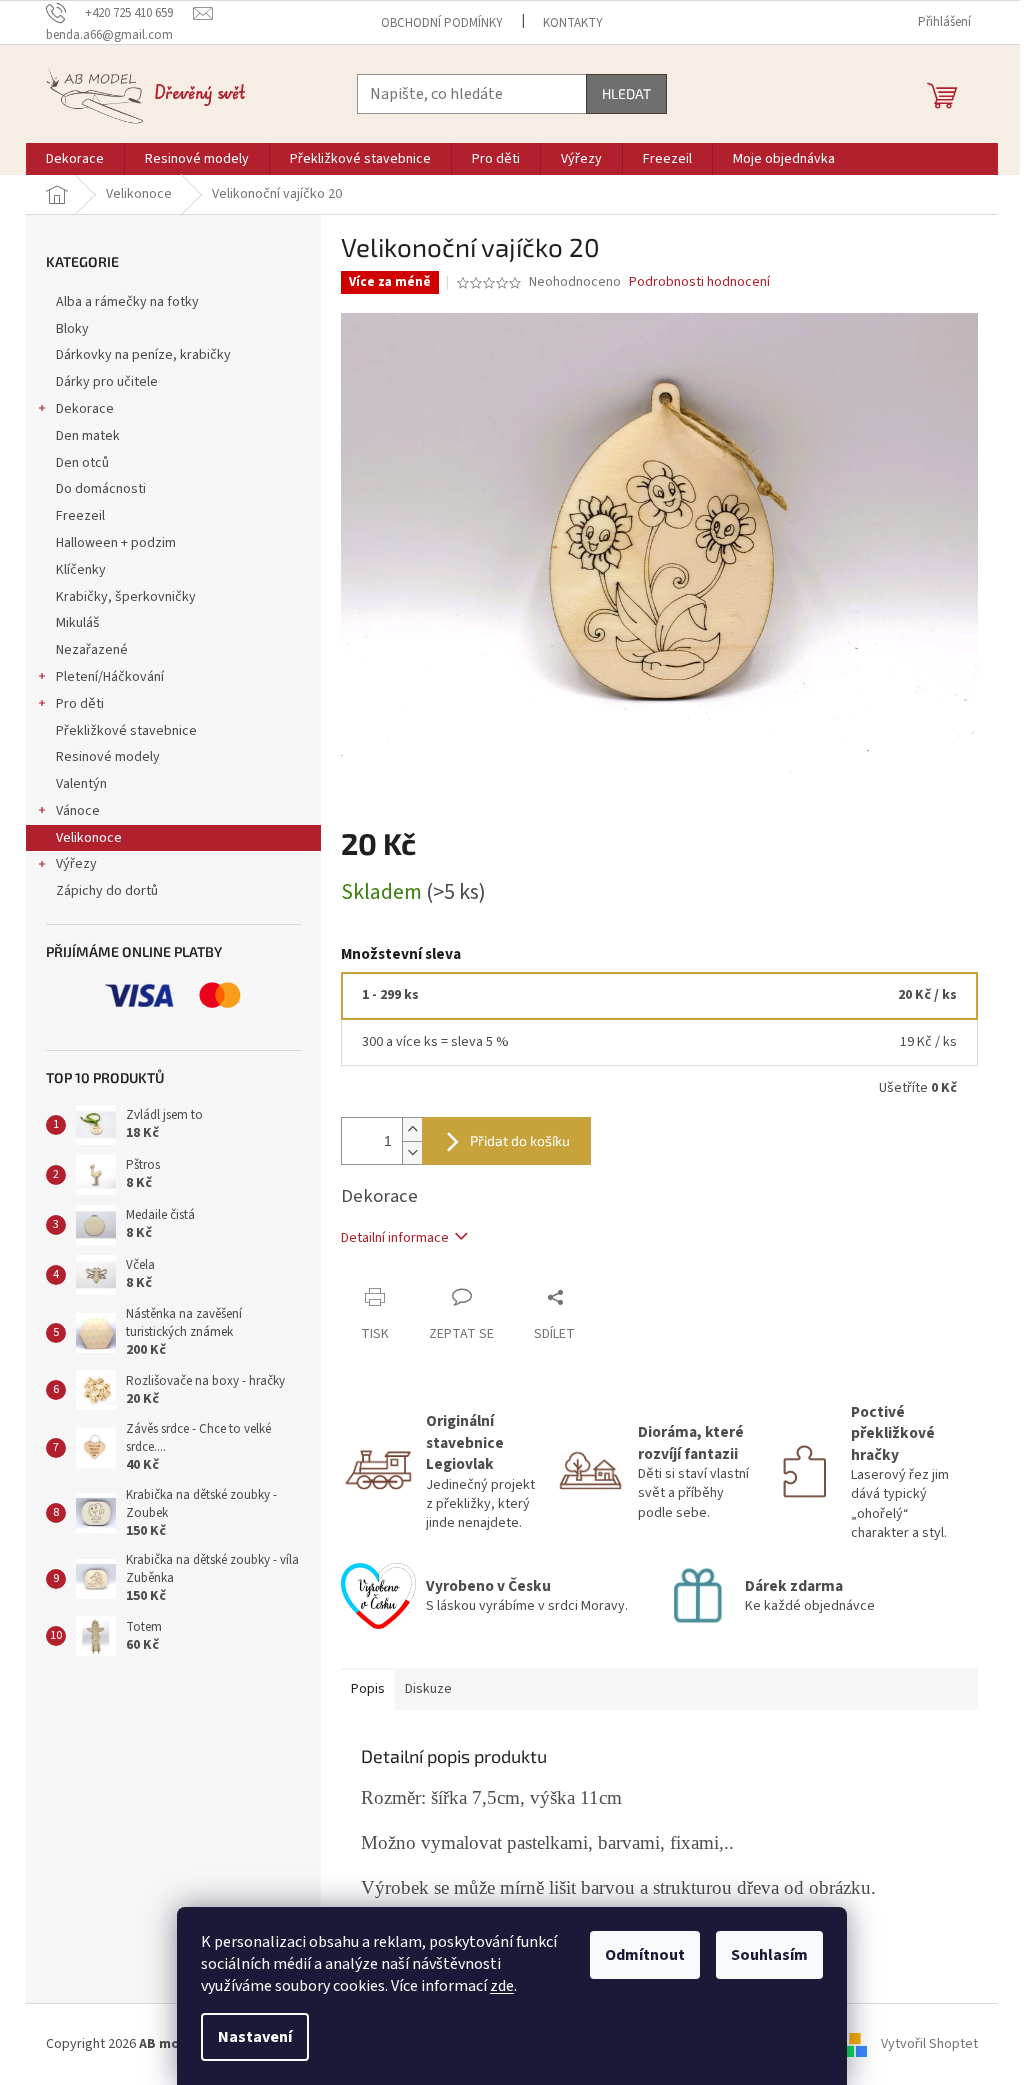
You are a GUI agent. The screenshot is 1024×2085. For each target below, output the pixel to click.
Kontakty (573, 23)
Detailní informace (395, 1238)
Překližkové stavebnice (126, 731)
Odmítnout (645, 1955)
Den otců (82, 463)
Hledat (626, 93)
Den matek (88, 436)
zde (502, 1986)
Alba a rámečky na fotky (127, 302)
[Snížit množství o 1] (412, 1152)
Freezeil (80, 516)
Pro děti (80, 704)
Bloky (72, 329)
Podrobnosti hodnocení (699, 282)
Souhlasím (769, 1955)
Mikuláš (78, 623)
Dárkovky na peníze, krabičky (143, 355)
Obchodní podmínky (442, 23)
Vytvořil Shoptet (929, 2044)
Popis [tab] (368, 1689)
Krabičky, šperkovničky (126, 597)
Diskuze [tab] (428, 1689)
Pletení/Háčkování (110, 677)
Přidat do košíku (520, 1140)
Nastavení (255, 2037)
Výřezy (76, 864)
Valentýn (81, 784)
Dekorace (85, 409)
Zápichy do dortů (107, 891)
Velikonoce (89, 838)
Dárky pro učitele (107, 382)
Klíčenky (81, 570)
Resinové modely (108, 757)
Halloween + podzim (116, 543)
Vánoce (78, 811)
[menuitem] (75, 159)
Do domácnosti (101, 489)
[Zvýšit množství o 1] (412, 1129)
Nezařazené (92, 650)
